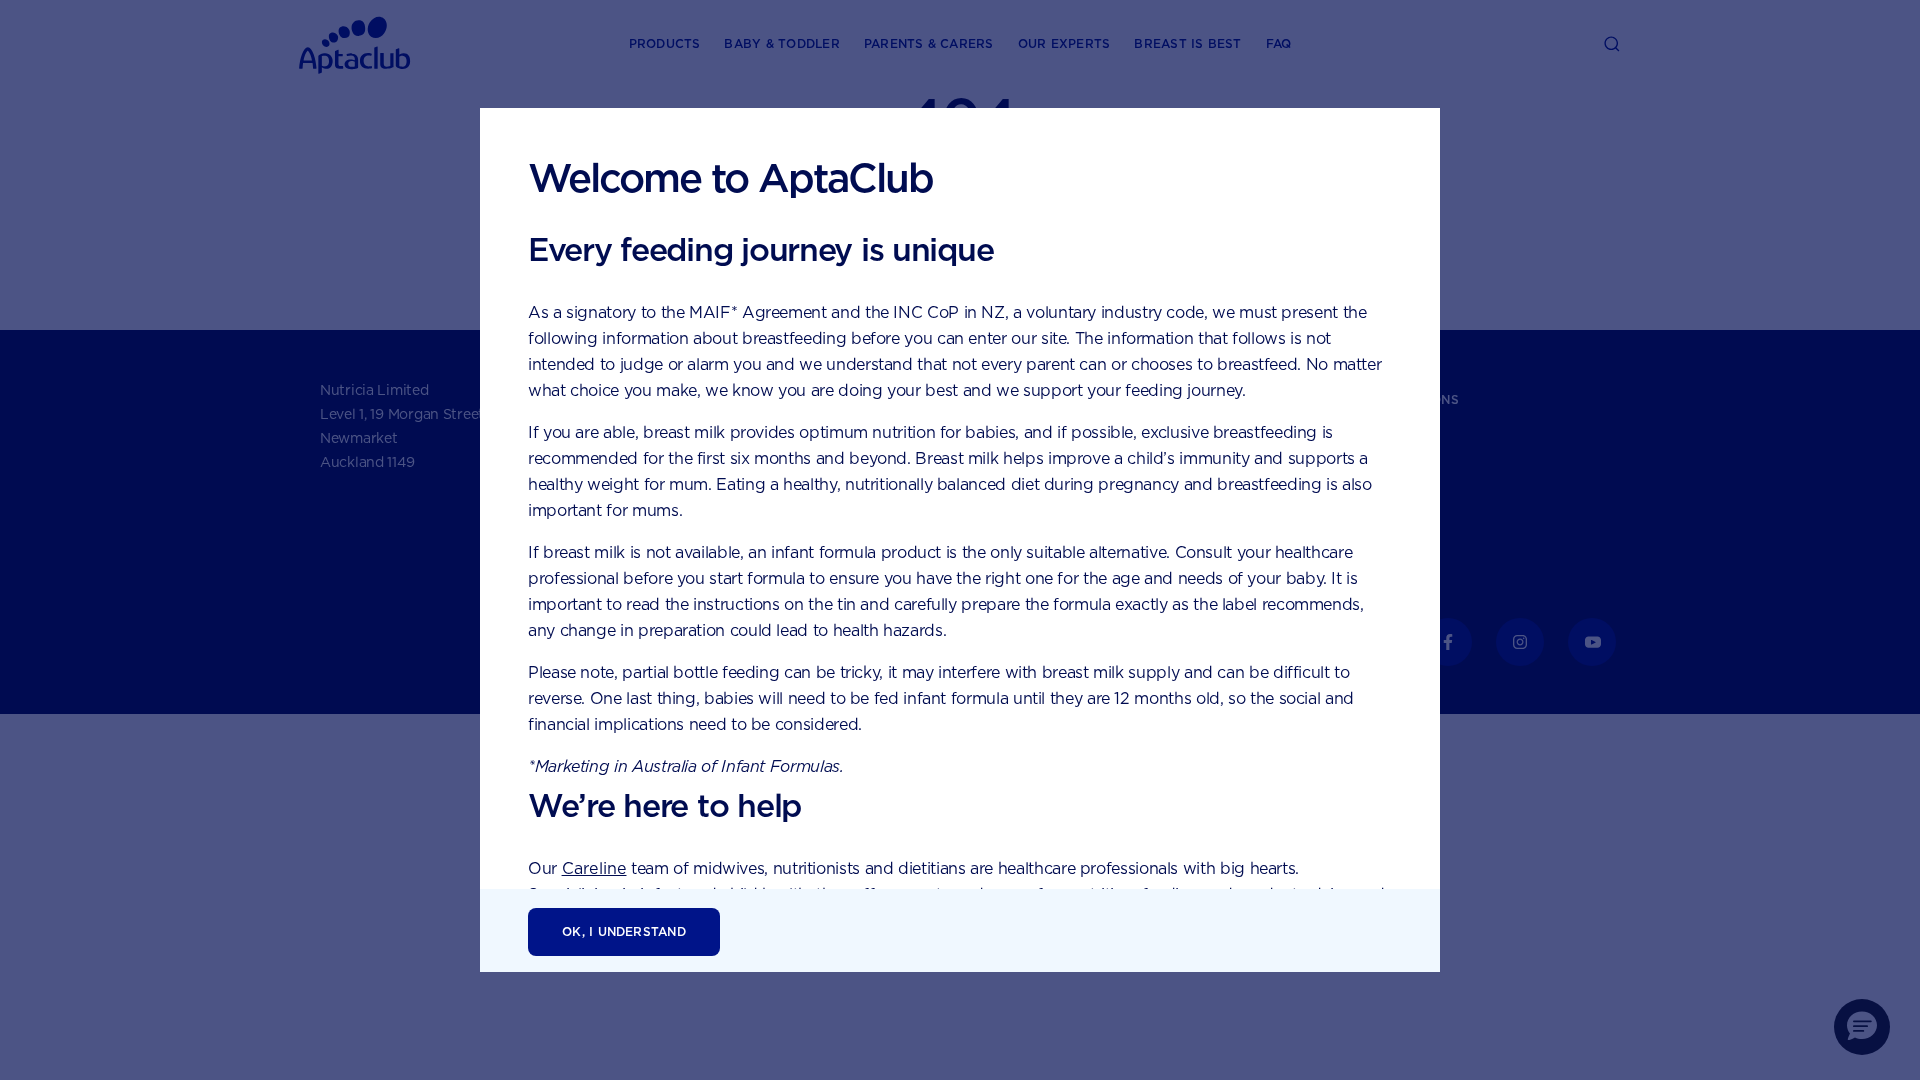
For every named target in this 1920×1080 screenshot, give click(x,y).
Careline (594, 868)
